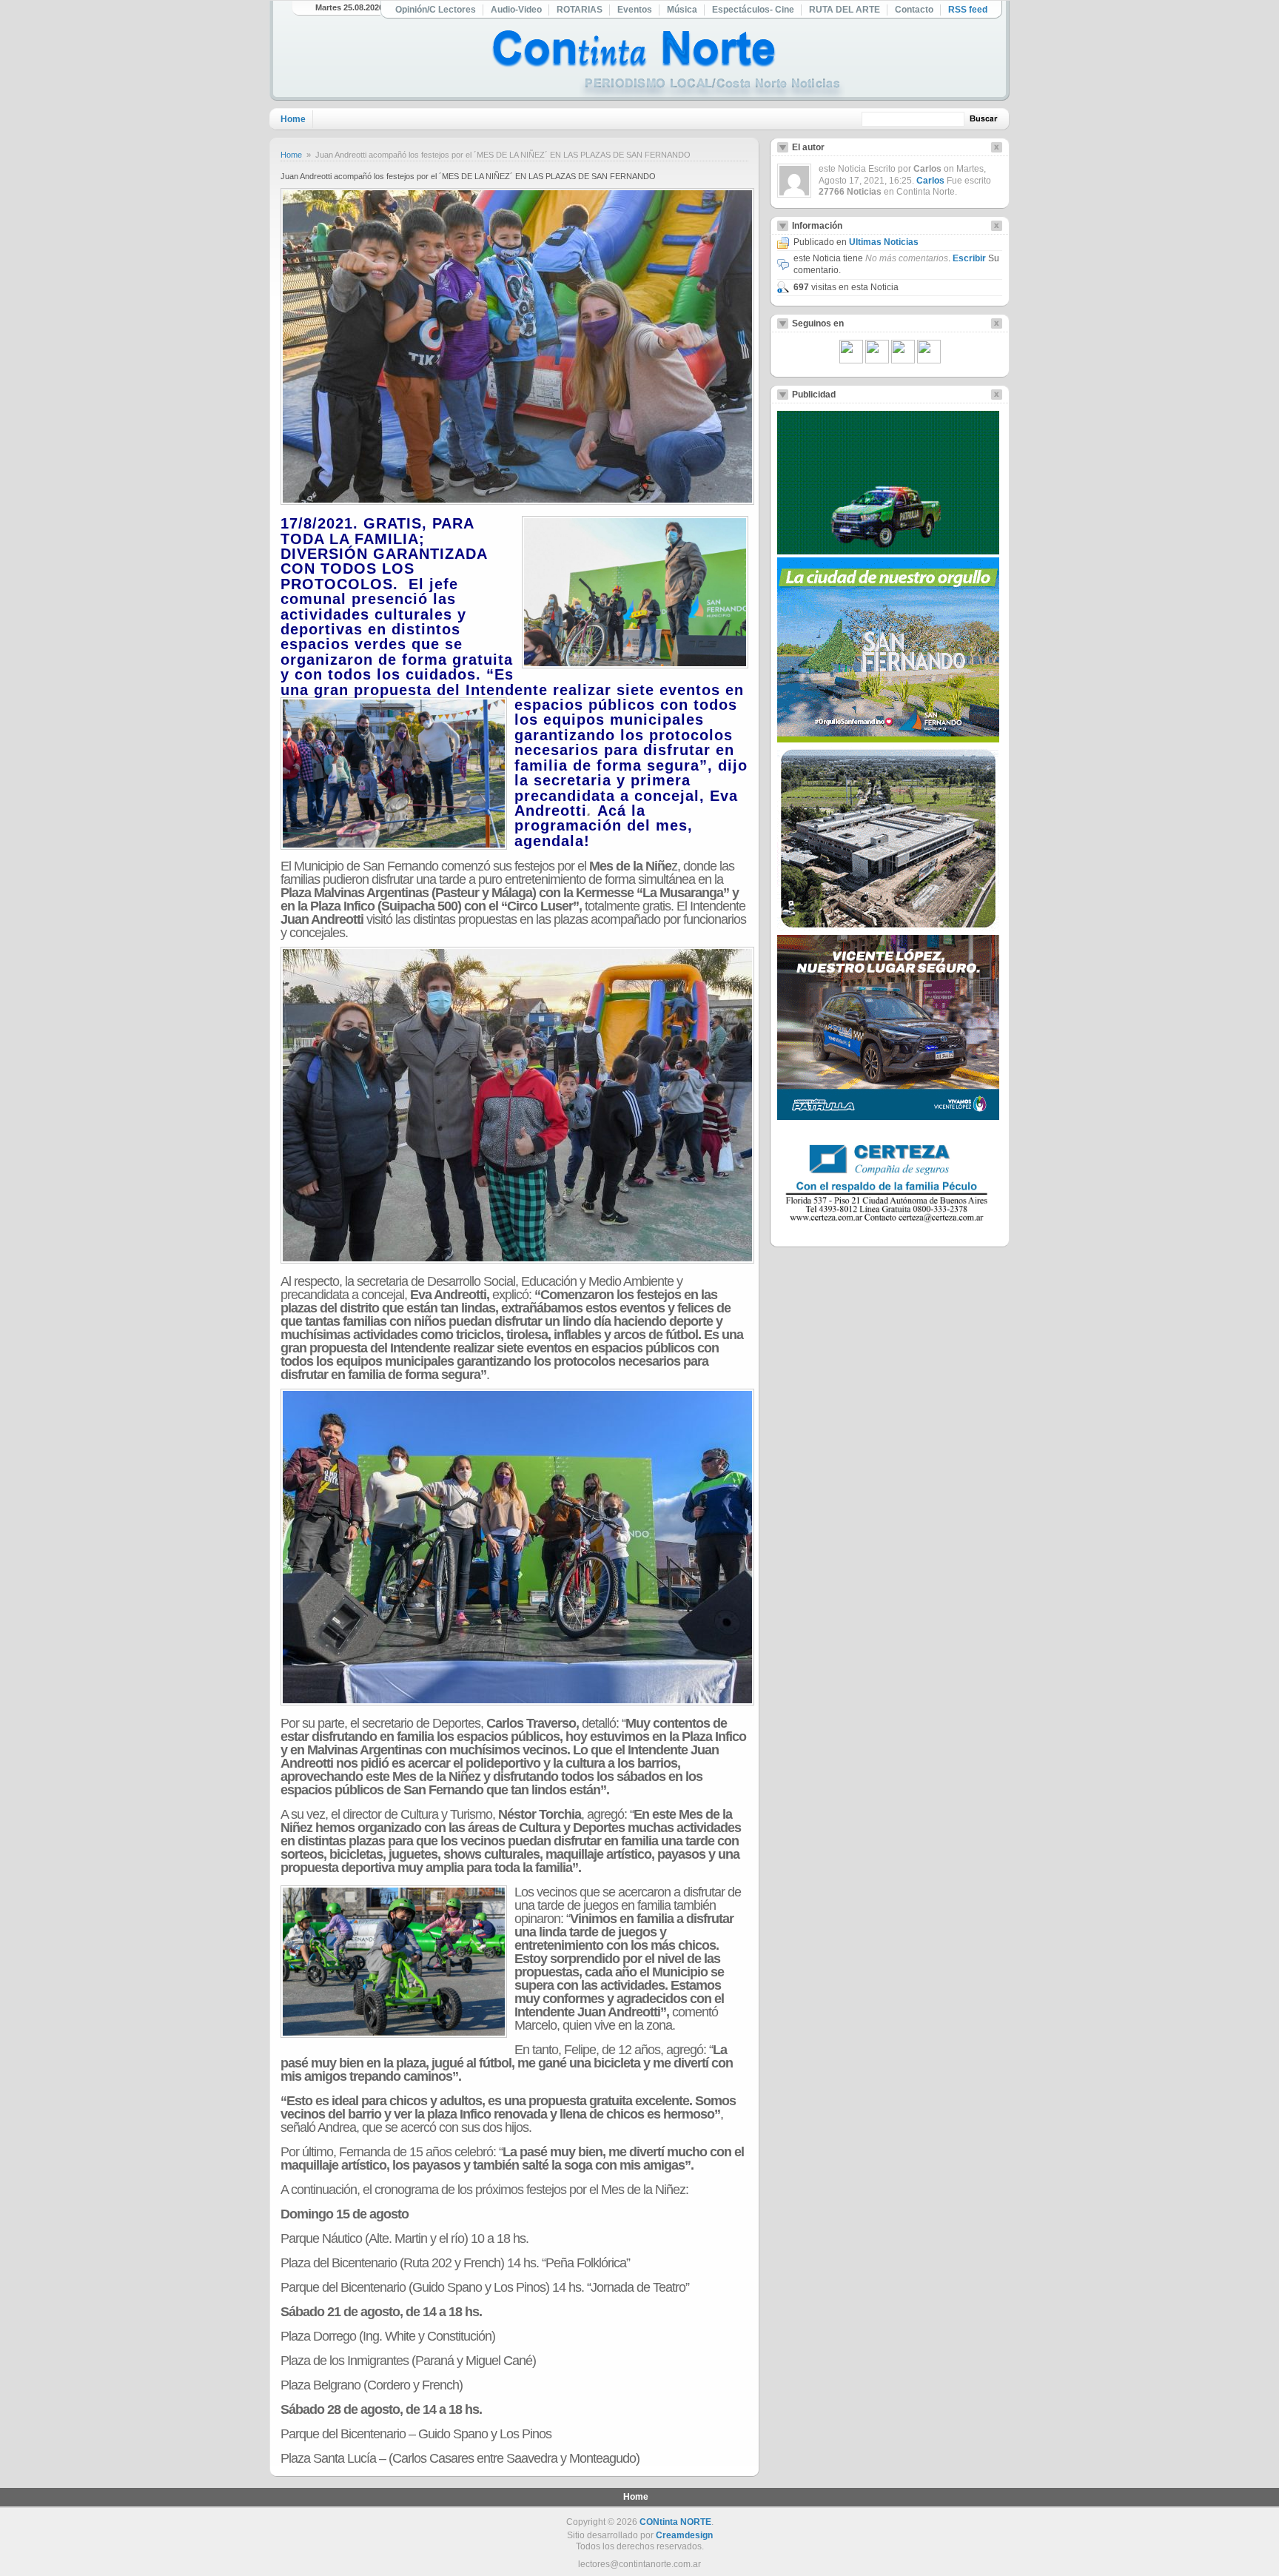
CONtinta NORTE (675, 2522)
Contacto (914, 10)
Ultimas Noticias (884, 242)
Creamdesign (684, 2535)
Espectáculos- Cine (753, 10)
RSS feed (968, 10)
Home (293, 119)
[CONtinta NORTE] (668, 66)
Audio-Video (516, 10)
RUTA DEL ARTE (845, 10)
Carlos (930, 181)
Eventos (635, 10)
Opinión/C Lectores (436, 10)
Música (682, 10)
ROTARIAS (580, 10)
